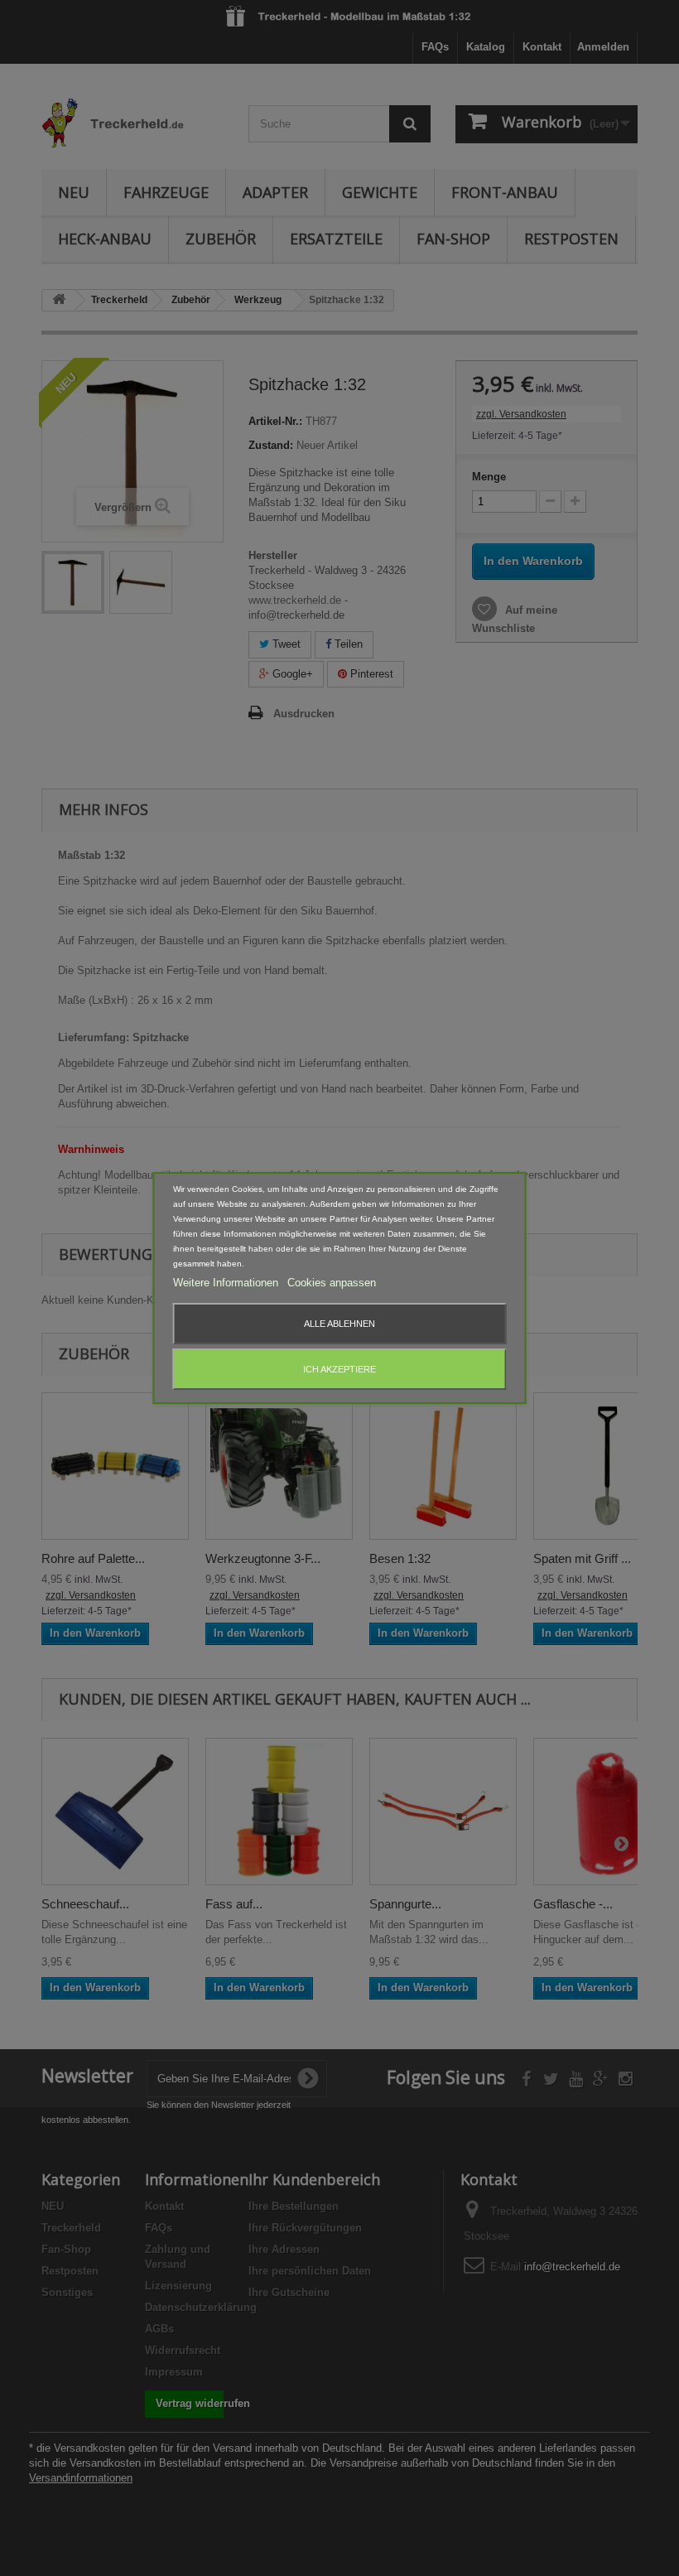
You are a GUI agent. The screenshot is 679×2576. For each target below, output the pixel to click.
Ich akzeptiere (339, 1369)
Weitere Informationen (227, 1283)
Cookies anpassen (332, 1283)
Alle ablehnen (339, 1324)
